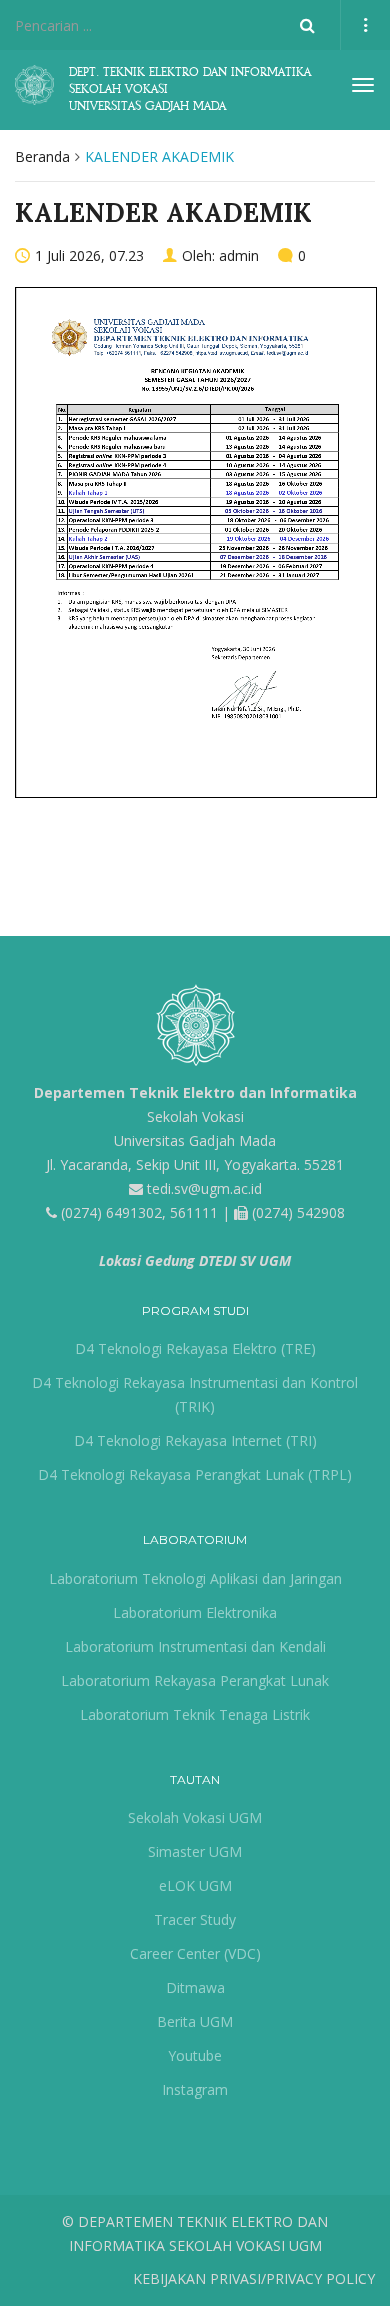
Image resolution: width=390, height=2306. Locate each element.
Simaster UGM (195, 1851)
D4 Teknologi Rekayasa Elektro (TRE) (195, 1348)
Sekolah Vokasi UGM (195, 1817)
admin (239, 255)
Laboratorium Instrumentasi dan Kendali (195, 1646)
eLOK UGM (195, 1885)
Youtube (195, 2055)
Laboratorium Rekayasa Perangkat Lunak (195, 1680)
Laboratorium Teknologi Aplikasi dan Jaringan (195, 1578)
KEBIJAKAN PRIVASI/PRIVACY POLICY (254, 2278)
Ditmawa (195, 1987)
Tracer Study (195, 1919)
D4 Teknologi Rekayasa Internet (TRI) (195, 1440)
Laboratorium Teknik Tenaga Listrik (195, 1714)
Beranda (42, 156)
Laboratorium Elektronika (195, 1612)
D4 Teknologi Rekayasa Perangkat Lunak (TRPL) (195, 1474)
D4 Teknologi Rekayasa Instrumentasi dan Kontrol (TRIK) (195, 1394)
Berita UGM (195, 2021)
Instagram (195, 2089)
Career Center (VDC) (195, 1953)
